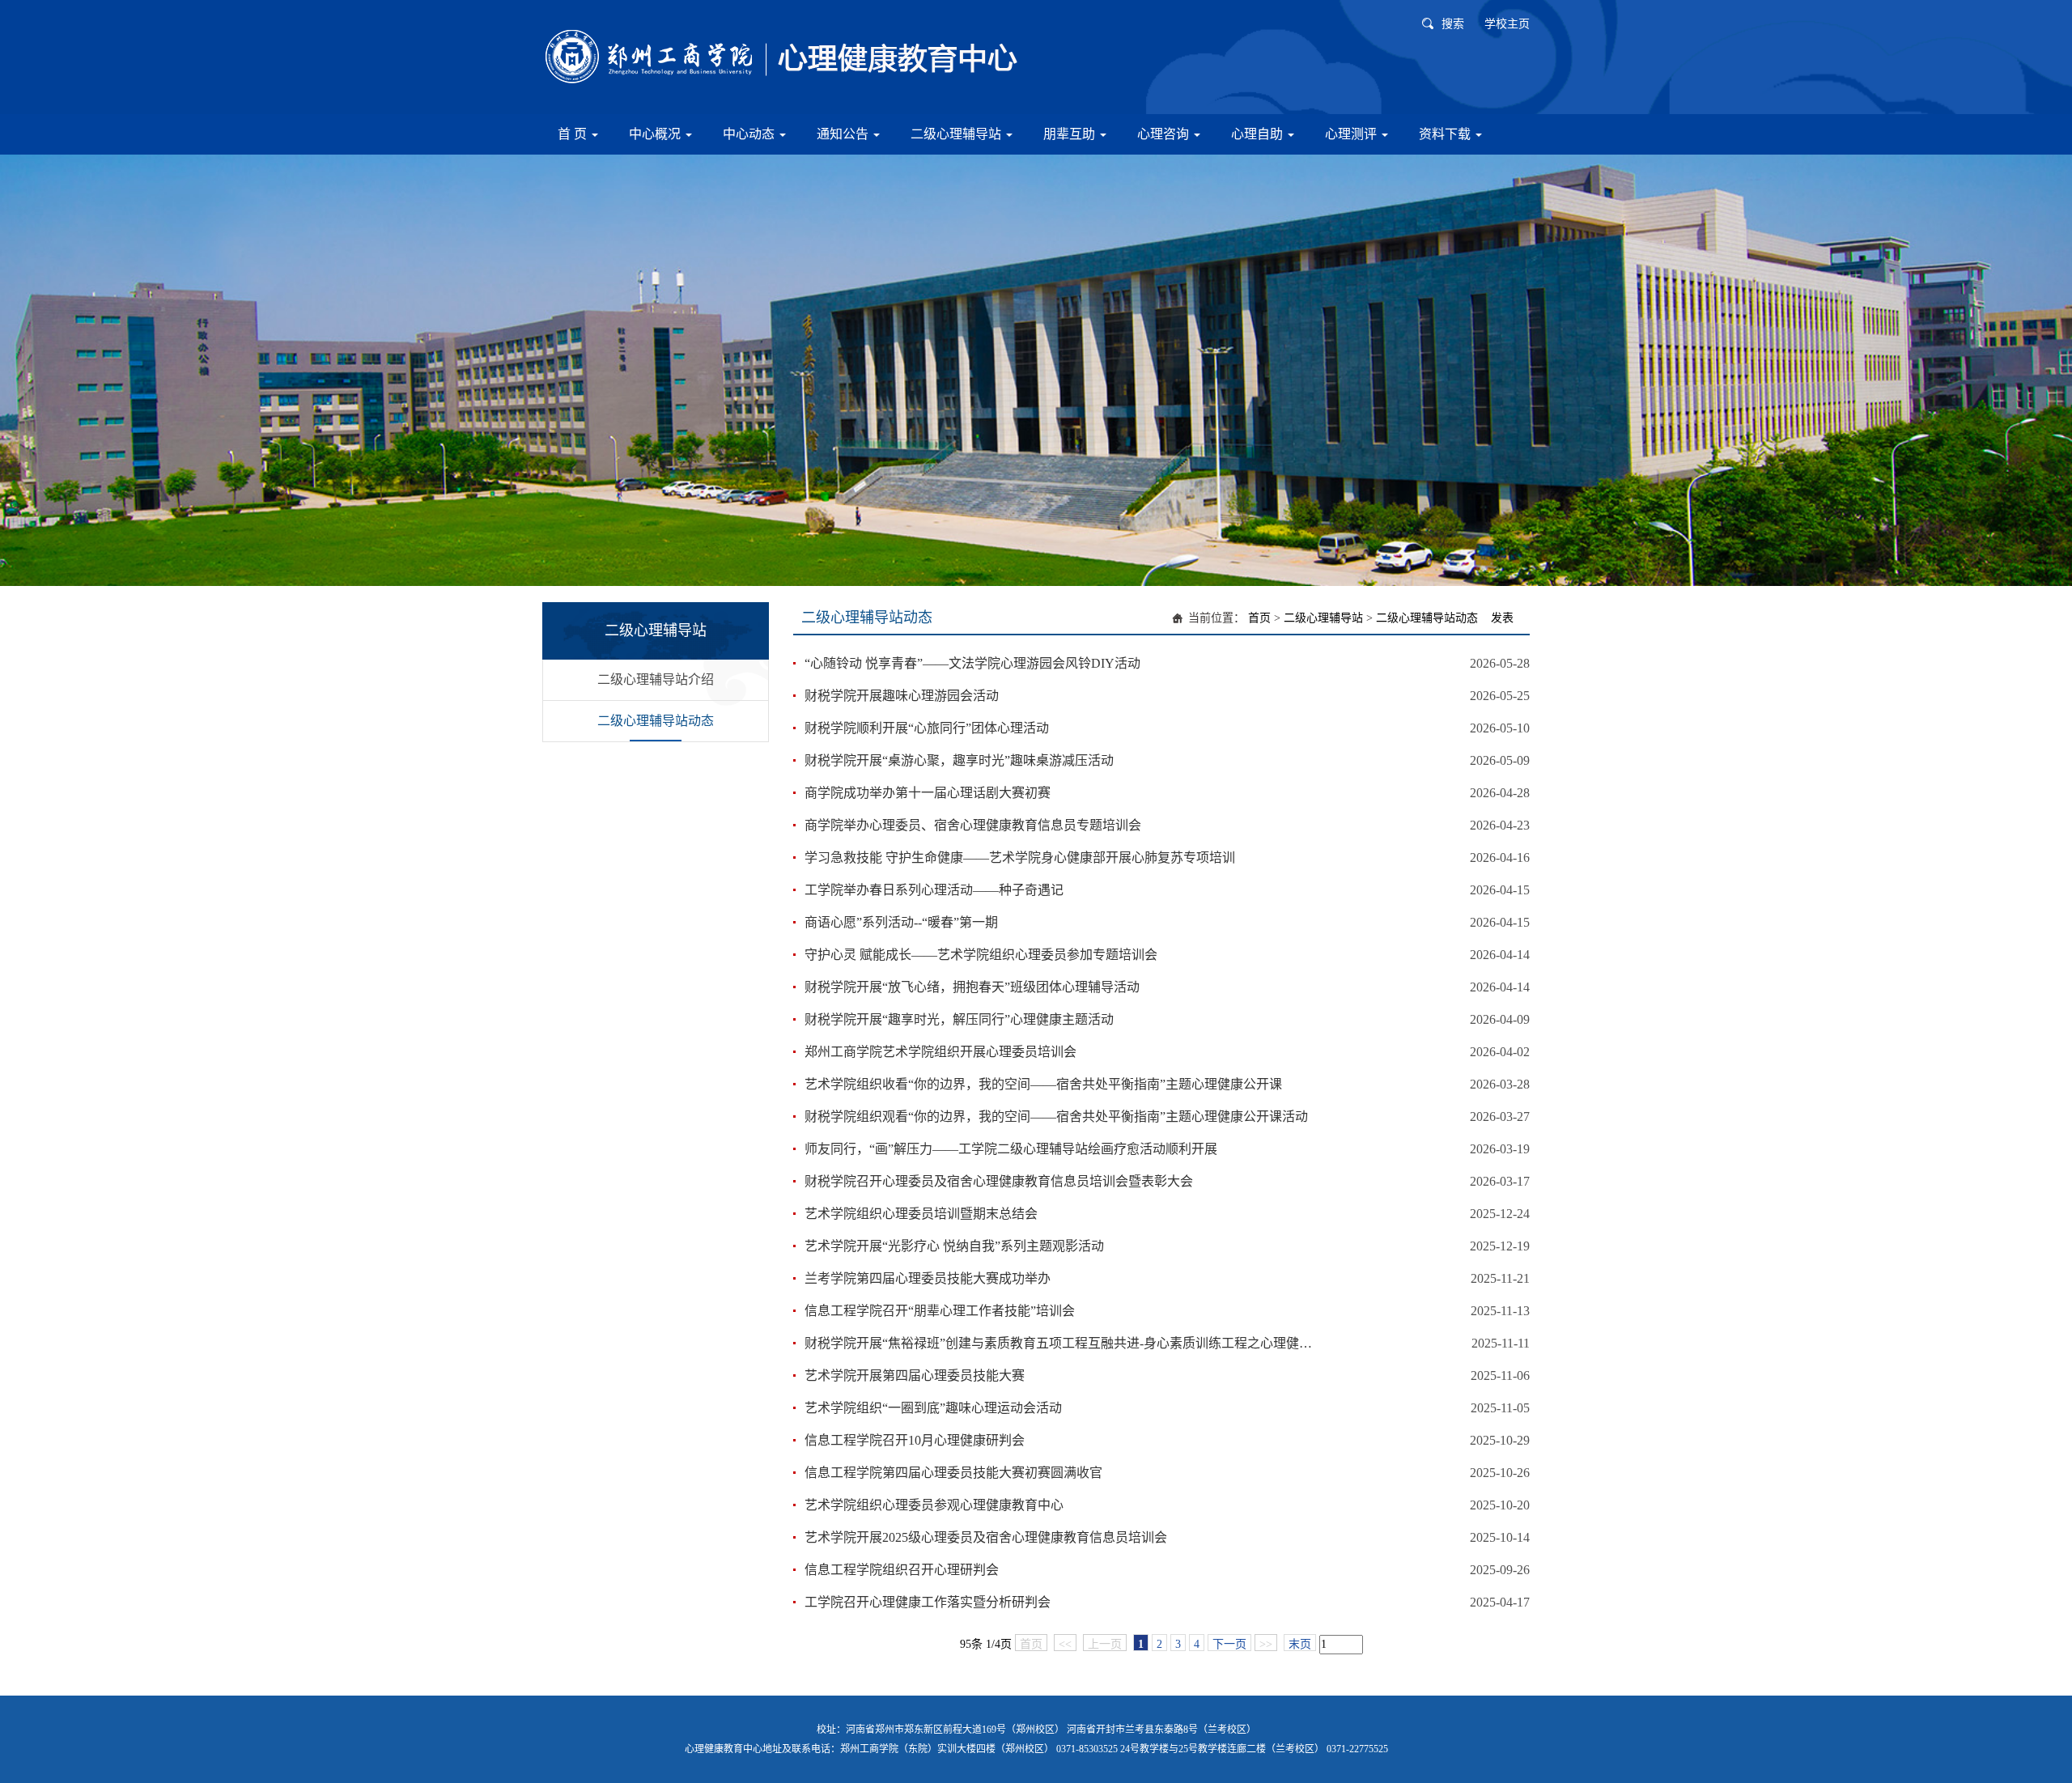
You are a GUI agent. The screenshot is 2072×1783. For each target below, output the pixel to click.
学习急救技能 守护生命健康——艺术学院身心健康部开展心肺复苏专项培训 (1020, 858)
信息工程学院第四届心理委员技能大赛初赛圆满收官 (953, 1473)
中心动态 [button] (750, 134)
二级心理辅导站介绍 (656, 679)
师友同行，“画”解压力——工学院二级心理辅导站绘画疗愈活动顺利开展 (1011, 1149)
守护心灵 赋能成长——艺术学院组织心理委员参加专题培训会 (981, 955)
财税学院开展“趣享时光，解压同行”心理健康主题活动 (959, 1019)
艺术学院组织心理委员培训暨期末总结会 (921, 1214)
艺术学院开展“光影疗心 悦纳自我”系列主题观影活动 (954, 1246)
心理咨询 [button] (1165, 134)
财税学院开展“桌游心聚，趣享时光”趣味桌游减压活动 (959, 760)
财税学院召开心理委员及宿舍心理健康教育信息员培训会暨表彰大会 (999, 1181)
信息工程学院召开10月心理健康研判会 (915, 1440)
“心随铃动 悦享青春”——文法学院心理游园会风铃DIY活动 (972, 663)
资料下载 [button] (1446, 134)
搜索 (1453, 24)
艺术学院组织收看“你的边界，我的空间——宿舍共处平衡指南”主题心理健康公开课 (1043, 1084)
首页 (1259, 618)
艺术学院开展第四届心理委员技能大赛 (915, 1375)
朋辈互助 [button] (1071, 134)
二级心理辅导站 (1323, 618)
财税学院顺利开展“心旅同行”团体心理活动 (927, 728)
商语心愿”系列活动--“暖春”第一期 (901, 922)
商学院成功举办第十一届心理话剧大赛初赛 (928, 793)
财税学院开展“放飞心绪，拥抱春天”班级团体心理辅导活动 (972, 987)
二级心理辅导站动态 (656, 721)
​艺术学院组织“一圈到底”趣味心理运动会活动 (933, 1408)
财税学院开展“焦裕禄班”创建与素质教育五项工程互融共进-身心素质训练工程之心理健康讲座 (1058, 1343)
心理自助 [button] (1259, 134)
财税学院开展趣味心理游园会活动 (902, 696)
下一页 (1229, 1644)
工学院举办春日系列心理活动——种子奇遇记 (934, 890)
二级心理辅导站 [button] (957, 134)
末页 (1300, 1644)
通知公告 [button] (844, 134)
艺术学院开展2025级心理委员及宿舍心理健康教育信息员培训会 (986, 1537)
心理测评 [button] (1352, 134)
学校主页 (1507, 24)
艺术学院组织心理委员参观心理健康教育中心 (934, 1505)
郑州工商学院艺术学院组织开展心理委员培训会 (940, 1052)
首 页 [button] (574, 134)
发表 (1502, 618)
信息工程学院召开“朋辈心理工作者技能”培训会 (940, 1311)
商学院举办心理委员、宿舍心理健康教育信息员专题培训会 (973, 825)
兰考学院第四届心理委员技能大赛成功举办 (928, 1278)
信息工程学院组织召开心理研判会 (902, 1570)
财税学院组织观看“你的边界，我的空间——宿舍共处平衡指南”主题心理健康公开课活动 (1056, 1116)
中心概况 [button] (656, 134)
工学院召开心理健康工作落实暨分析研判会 (928, 1602)
